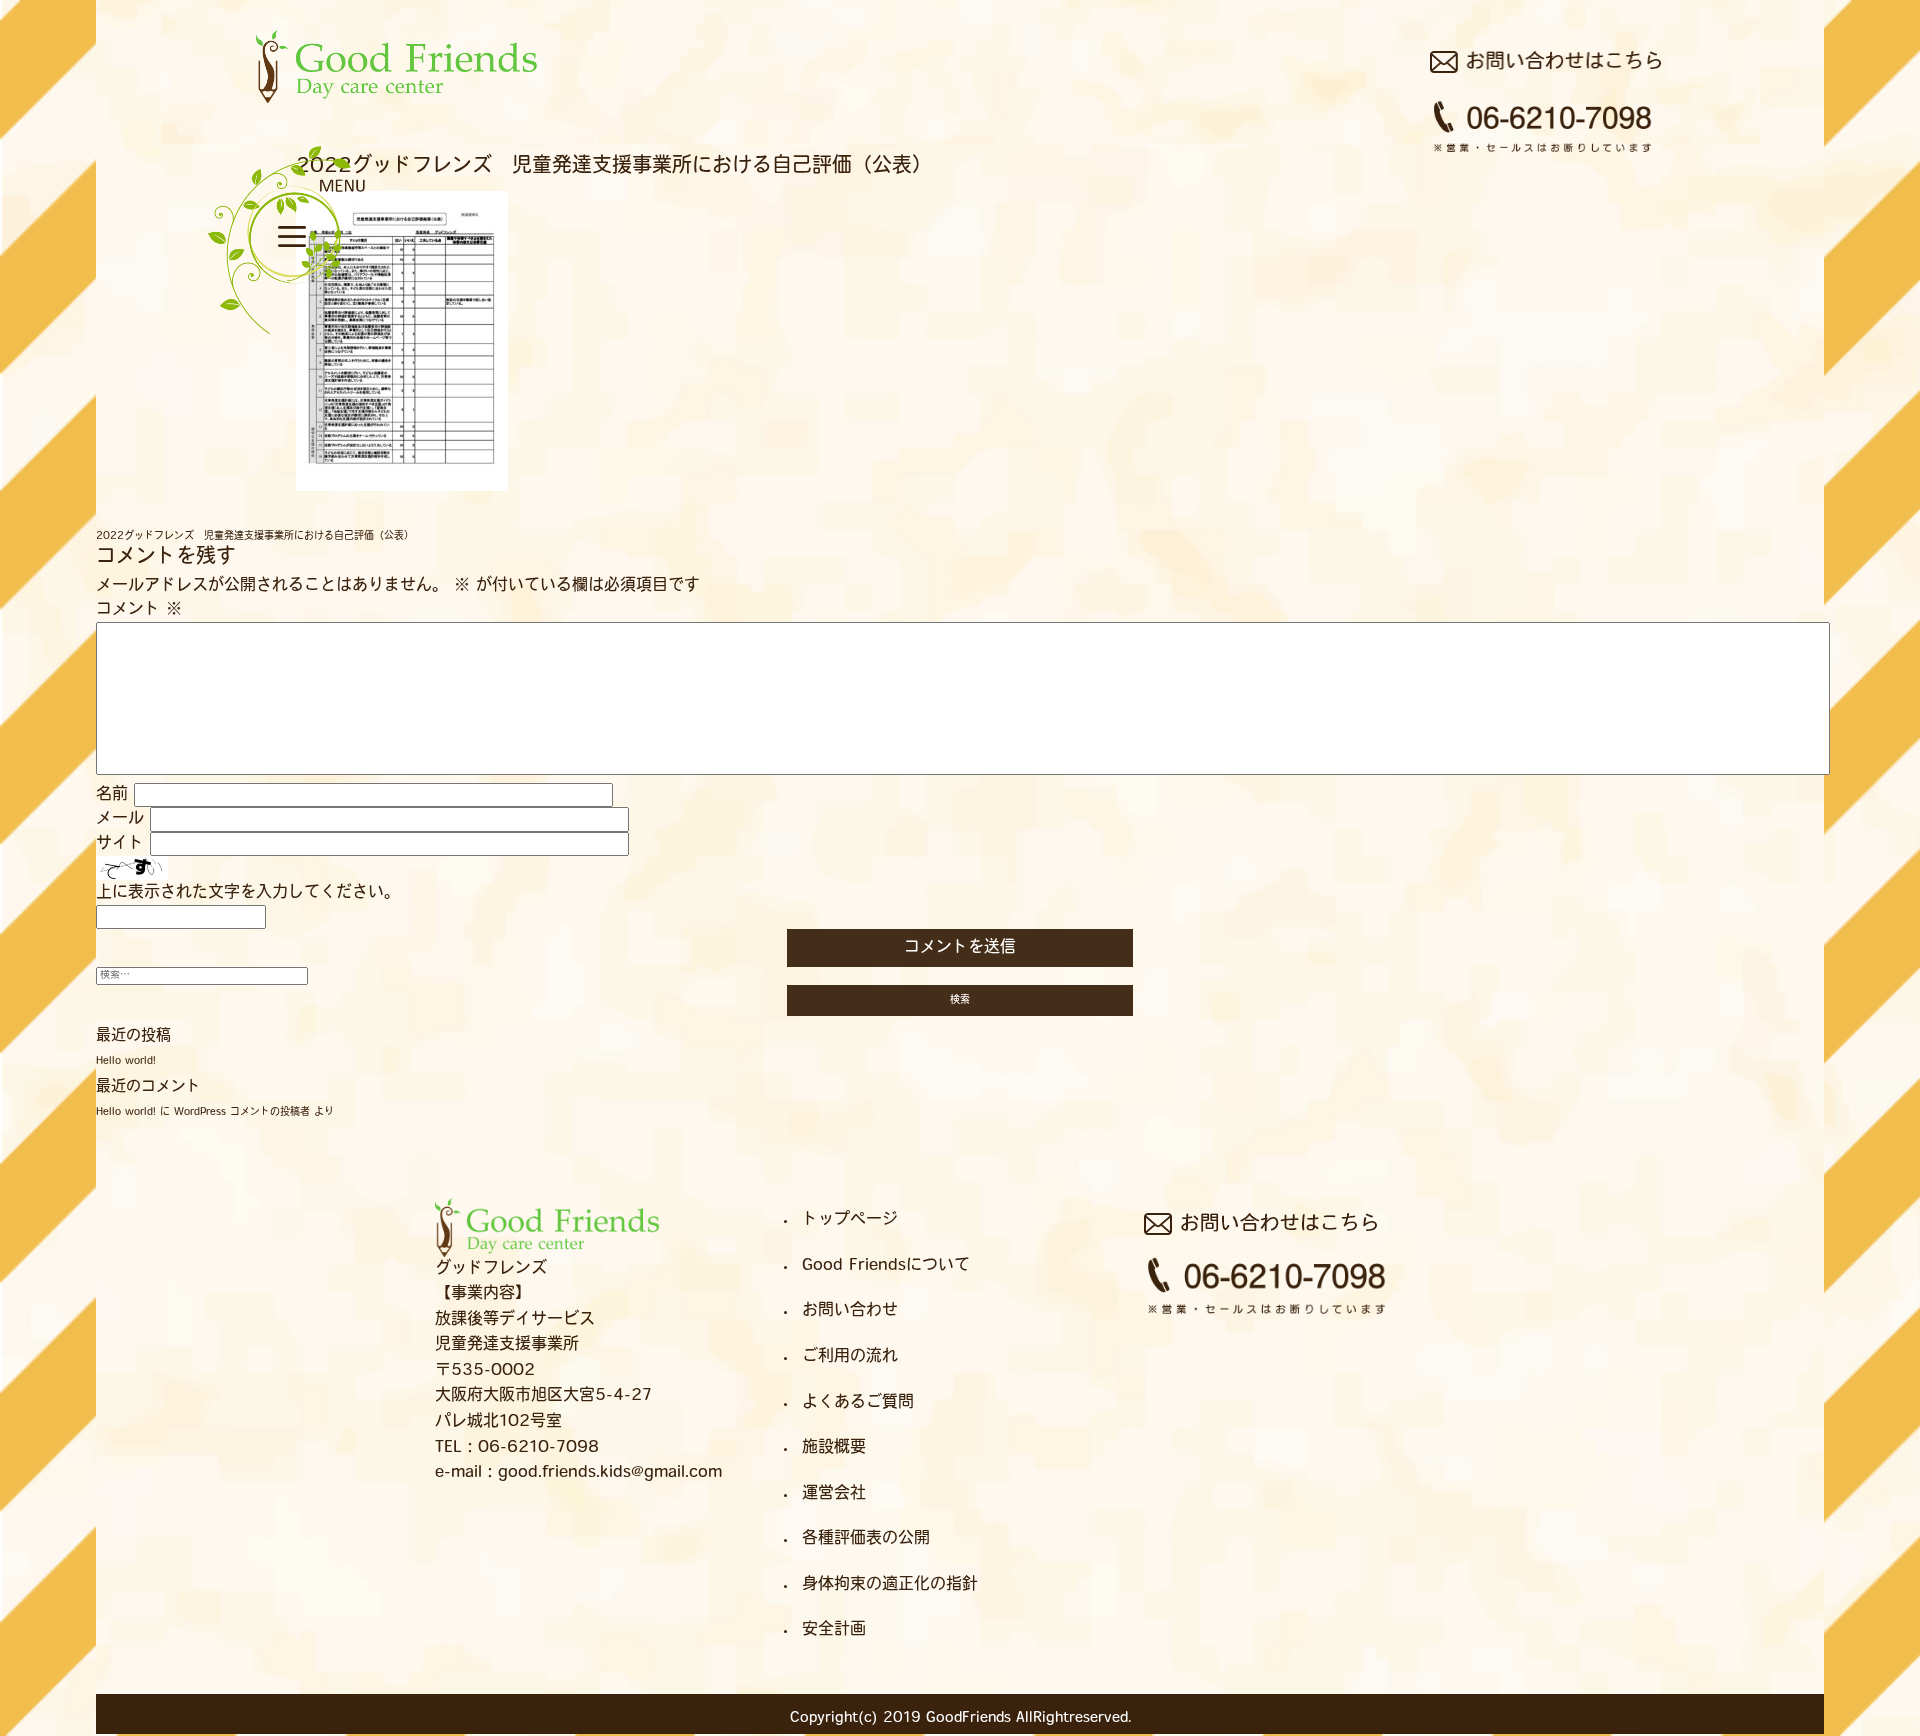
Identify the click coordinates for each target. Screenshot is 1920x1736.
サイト (120, 844)
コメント (139, 610)
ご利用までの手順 (282, 196)
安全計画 (834, 1630)
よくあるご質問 (283, 195)
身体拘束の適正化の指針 (890, 1585)
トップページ (850, 1220)
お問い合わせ (267, 173)
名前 (112, 795)
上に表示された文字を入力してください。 (248, 893)
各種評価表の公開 (866, 1539)
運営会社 (834, 1494)
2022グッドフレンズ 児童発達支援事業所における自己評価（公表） (255, 536)
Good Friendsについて (886, 1266)
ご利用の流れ (850, 1357)
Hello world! (126, 1061)
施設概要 (284, 192)
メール (120, 819)
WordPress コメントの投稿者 (242, 1112)
